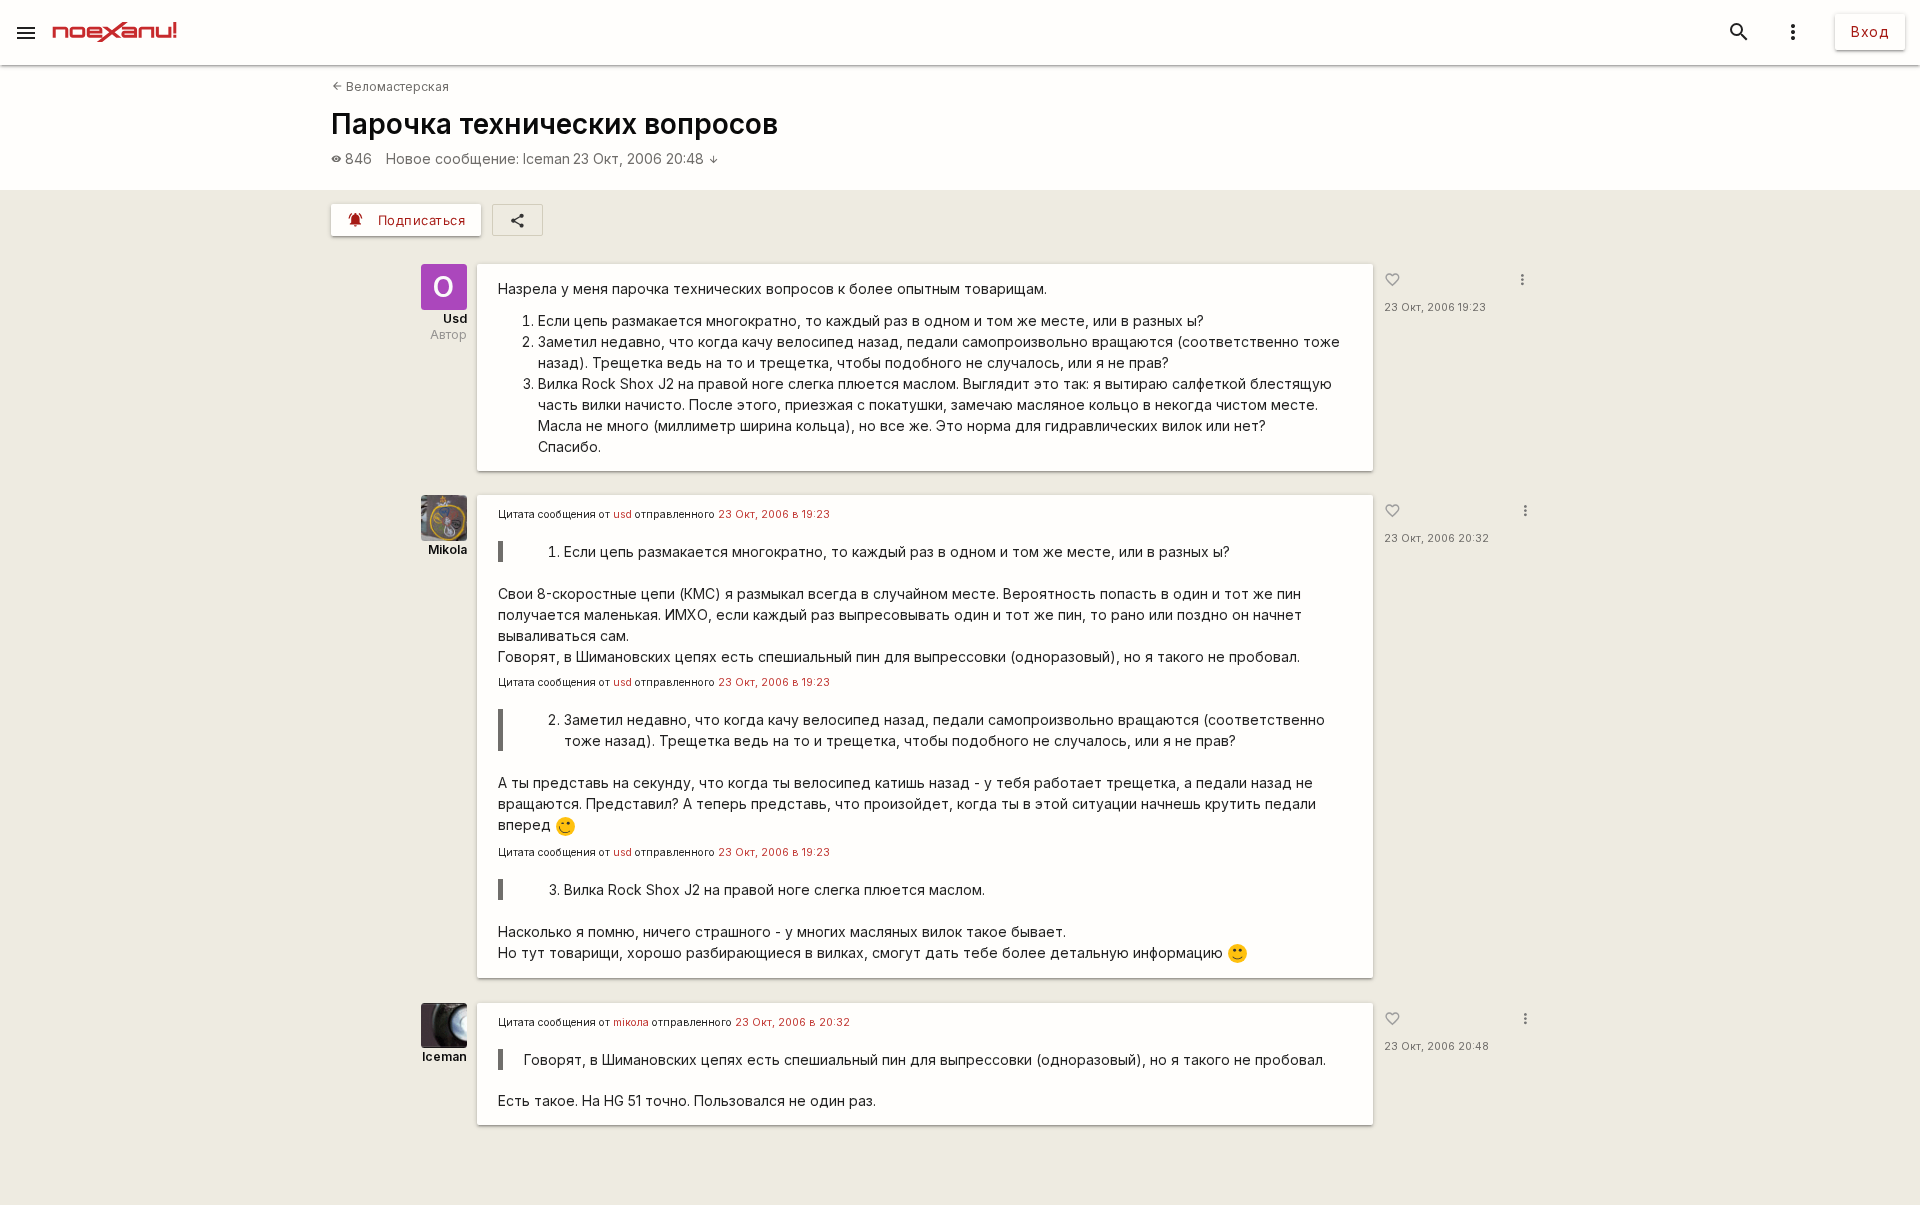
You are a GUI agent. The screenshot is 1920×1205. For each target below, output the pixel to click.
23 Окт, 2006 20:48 (646, 158)
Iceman (546, 158)
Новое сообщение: (452, 158)
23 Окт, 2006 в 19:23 (774, 514)
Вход (1870, 31)
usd (622, 514)
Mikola (447, 549)
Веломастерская (390, 86)
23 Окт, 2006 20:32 (1436, 538)
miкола (631, 1022)
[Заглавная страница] (114, 14)
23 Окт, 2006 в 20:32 (792, 1022)
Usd (455, 318)
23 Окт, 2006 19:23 (1435, 307)
